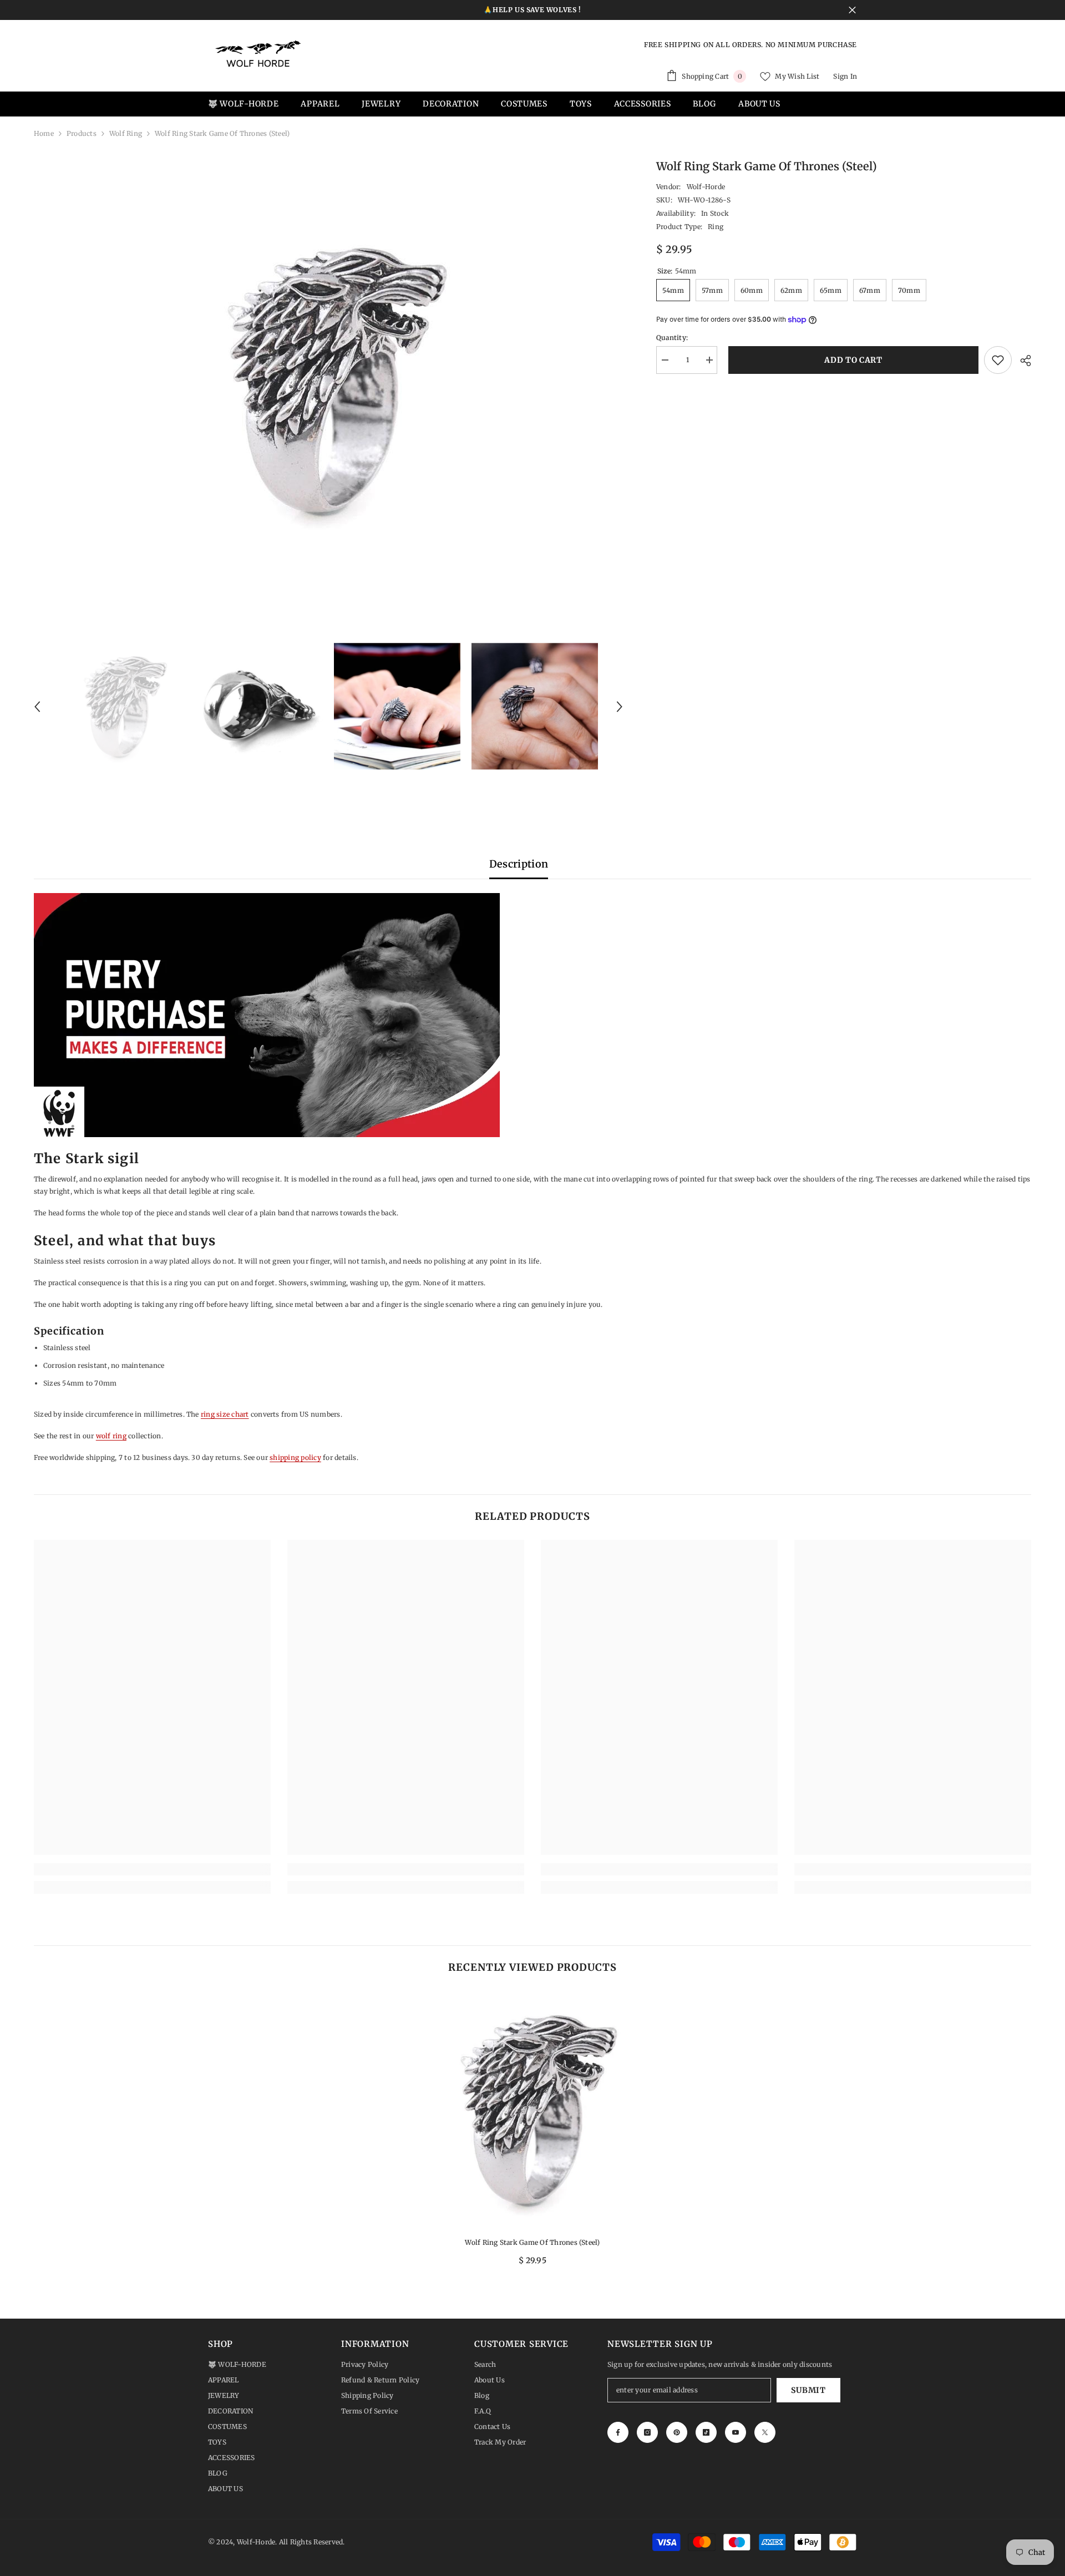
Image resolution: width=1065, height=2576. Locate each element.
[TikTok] (706, 2432)
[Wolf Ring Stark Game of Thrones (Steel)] (532, 2110)
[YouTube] (736, 2432)
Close (852, 10)
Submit (808, 2390)
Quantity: (672, 338)
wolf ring (111, 1436)
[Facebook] (618, 2432)
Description (519, 864)
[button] (37, 707)
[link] (152, 1869)
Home (44, 133)
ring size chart (225, 1414)
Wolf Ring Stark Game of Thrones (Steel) (532, 2242)
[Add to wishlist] (998, 360)
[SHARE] (1021, 361)
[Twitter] (765, 2432)
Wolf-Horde (706, 187)
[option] (328, 380)
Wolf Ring (126, 133)
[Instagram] (647, 2432)
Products (82, 133)
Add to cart (851, 360)
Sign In (845, 76)
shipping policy (295, 1457)
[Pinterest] (677, 2432)
